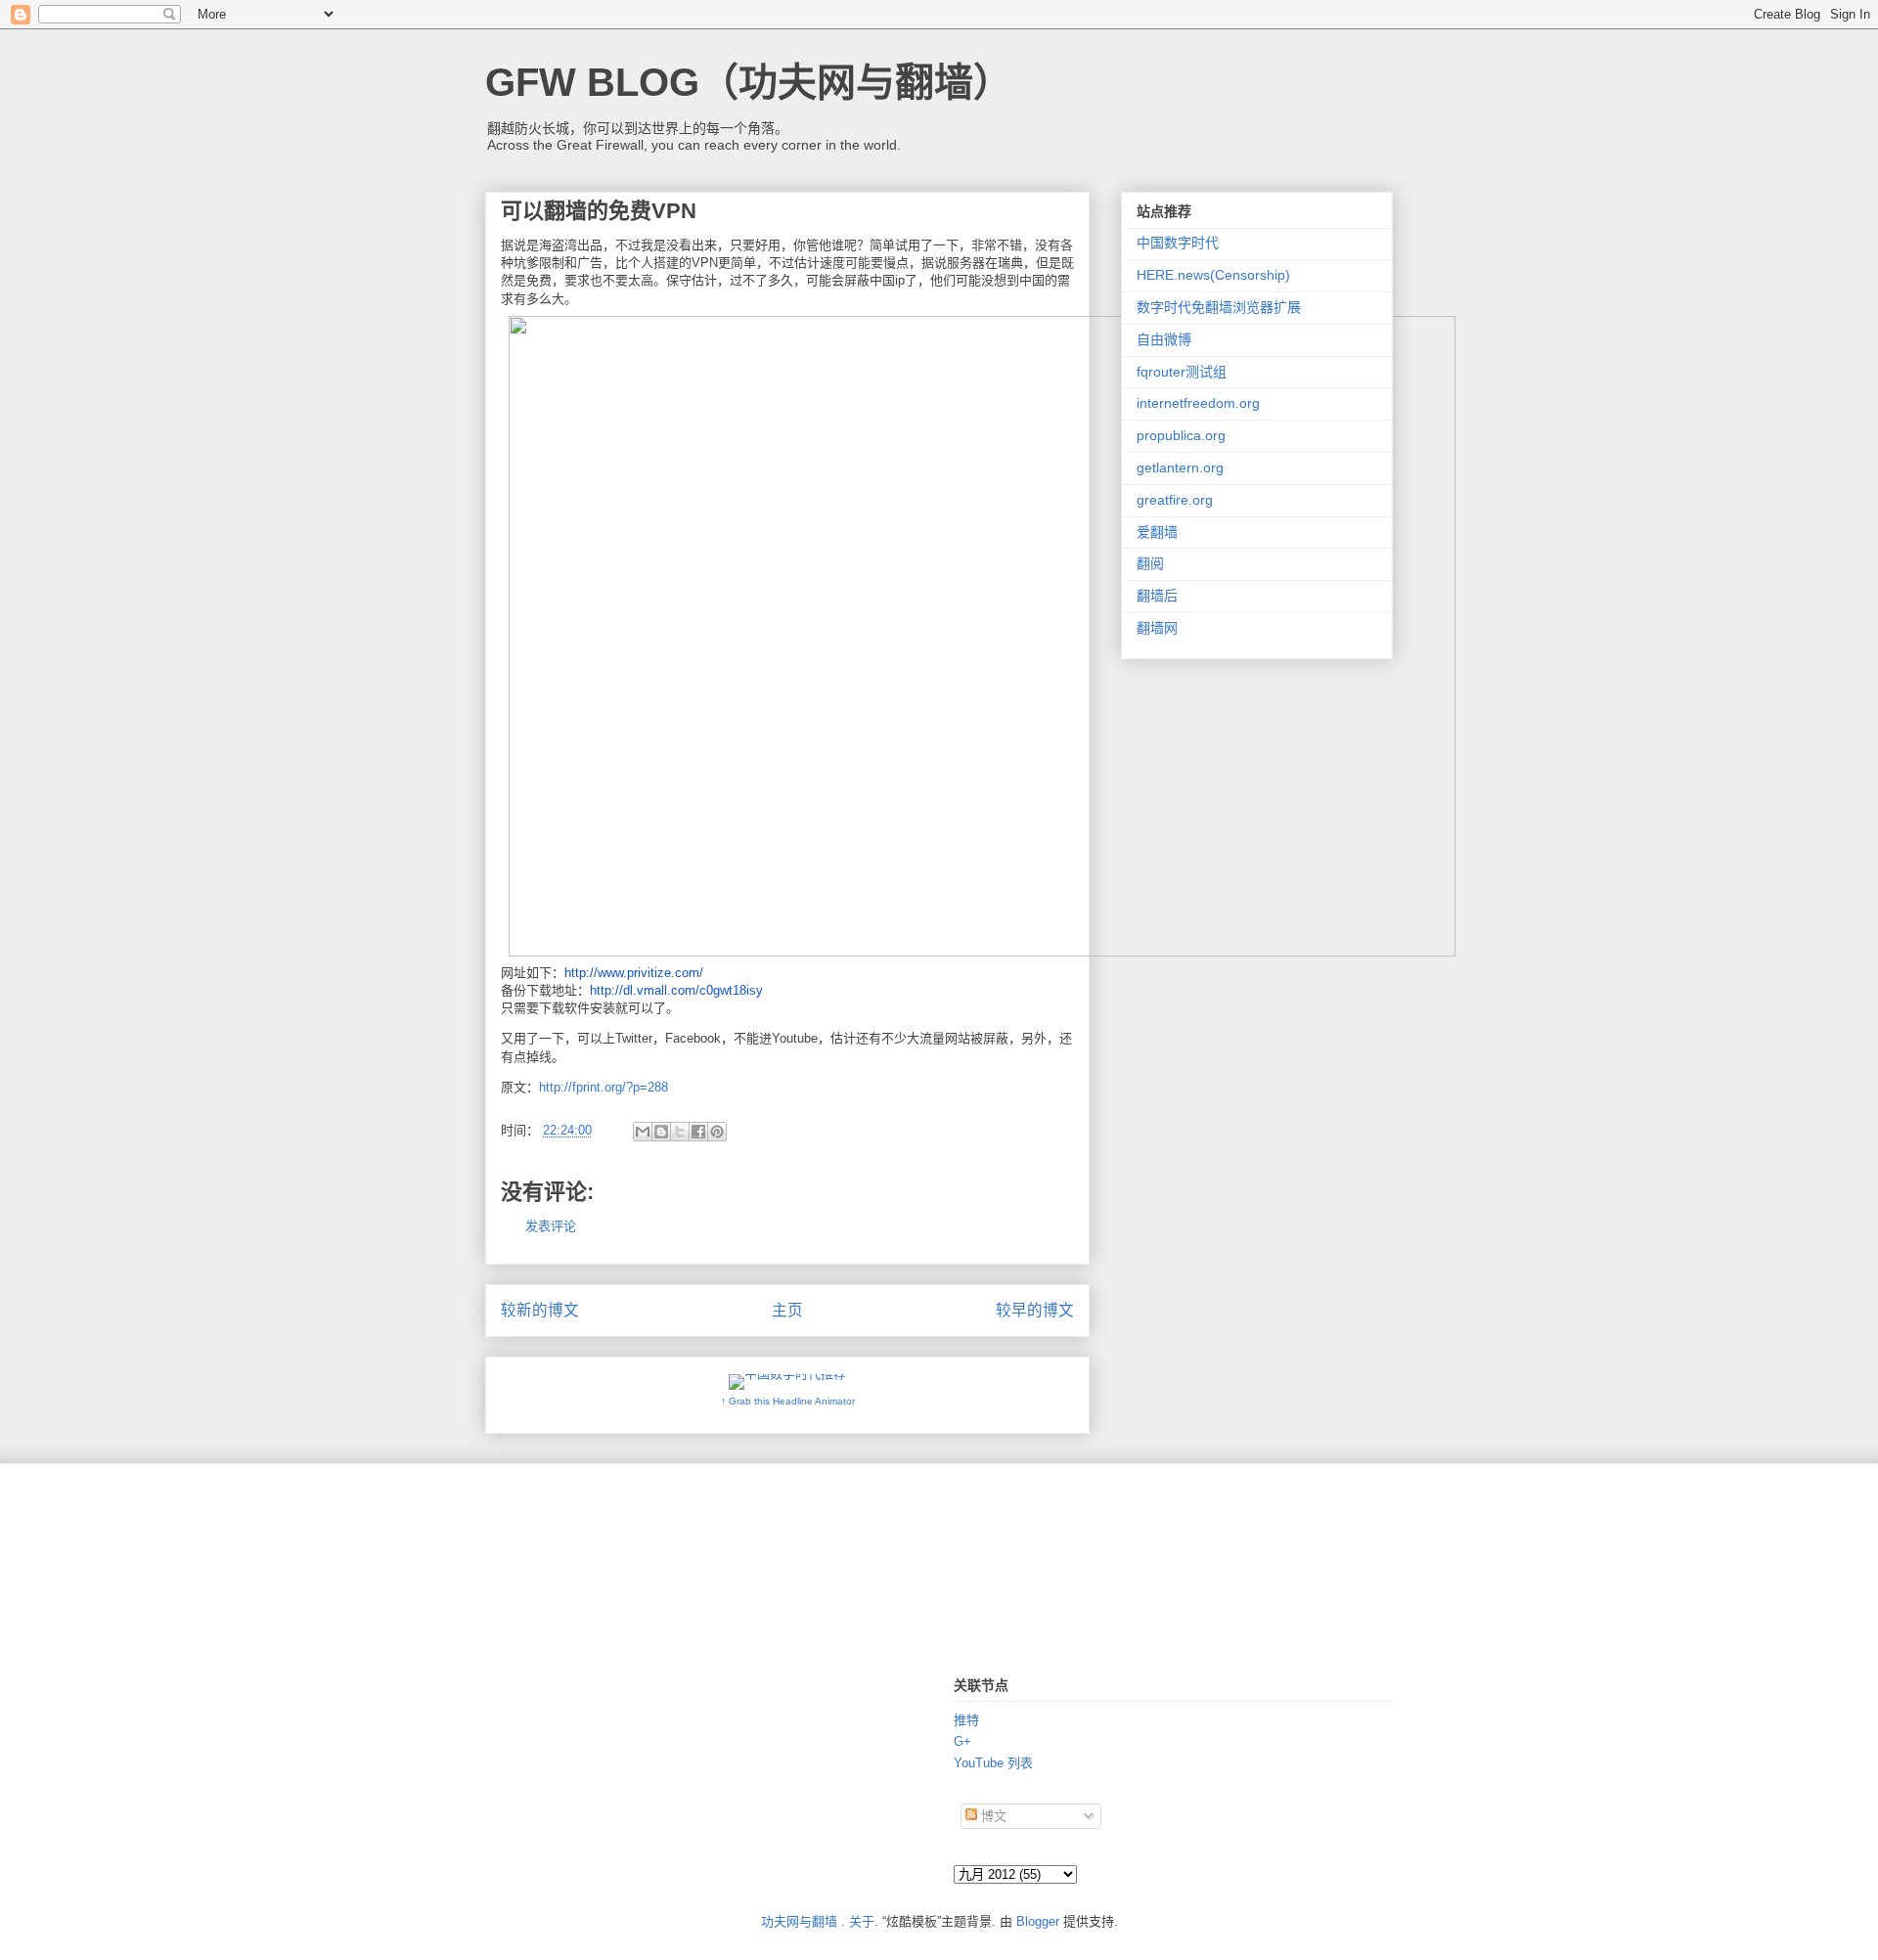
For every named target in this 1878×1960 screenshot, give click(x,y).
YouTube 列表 (993, 1763)
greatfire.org (1175, 500)
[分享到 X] (680, 1132)
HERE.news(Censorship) (1213, 275)
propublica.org (1181, 435)
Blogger (1038, 1921)
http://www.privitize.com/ (634, 973)
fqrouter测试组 (1182, 372)
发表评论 (551, 1226)
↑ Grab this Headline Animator (788, 1401)
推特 (966, 1720)
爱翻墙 (1157, 532)
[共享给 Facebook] (698, 1132)
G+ (962, 1741)
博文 (992, 1816)
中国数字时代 (1178, 243)
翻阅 (1150, 563)
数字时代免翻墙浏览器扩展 (1219, 307)
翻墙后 (1157, 596)
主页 (787, 1310)
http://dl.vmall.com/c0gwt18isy (676, 990)
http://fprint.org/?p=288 (604, 1087)
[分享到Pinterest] (717, 1132)
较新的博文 (540, 1310)
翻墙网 (1157, 628)
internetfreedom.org (1198, 403)
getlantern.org (1180, 468)
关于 (862, 1921)
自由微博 (1164, 339)
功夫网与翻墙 (799, 1921)
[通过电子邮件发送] (643, 1132)
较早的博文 (1035, 1310)
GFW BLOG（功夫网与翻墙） (749, 82)
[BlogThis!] (661, 1132)
